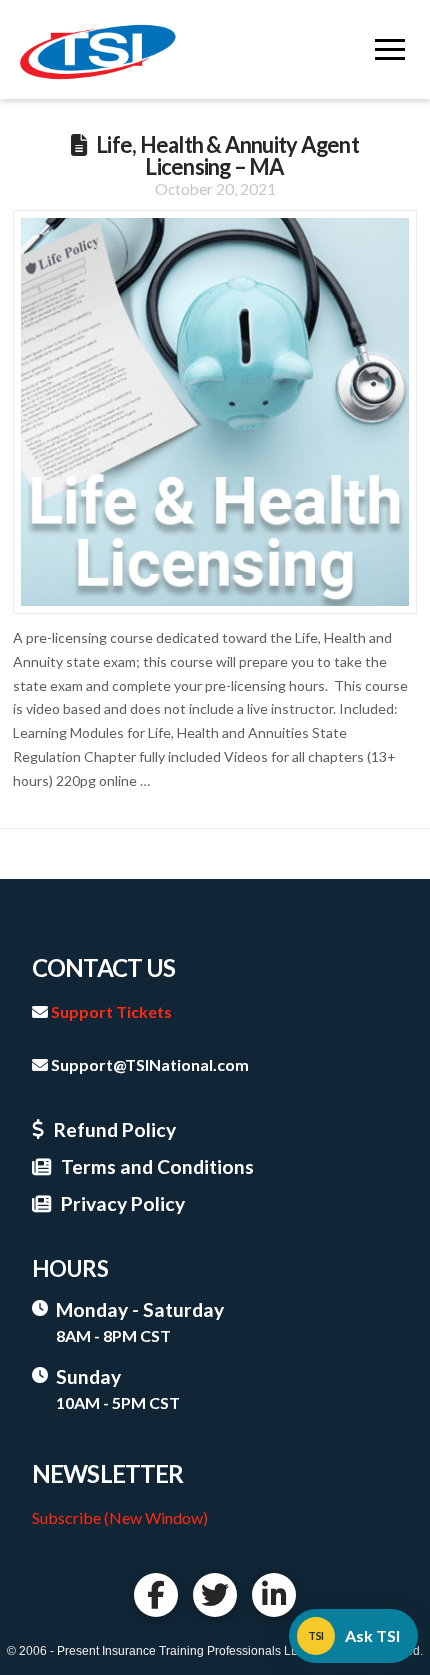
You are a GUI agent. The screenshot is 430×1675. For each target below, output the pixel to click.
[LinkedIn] (274, 1595)
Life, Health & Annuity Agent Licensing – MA (227, 155)
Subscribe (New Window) (120, 1517)
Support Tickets (111, 1011)
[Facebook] (156, 1595)
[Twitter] (215, 1595)
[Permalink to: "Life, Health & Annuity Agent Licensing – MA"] (215, 412)
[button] (390, 50)
